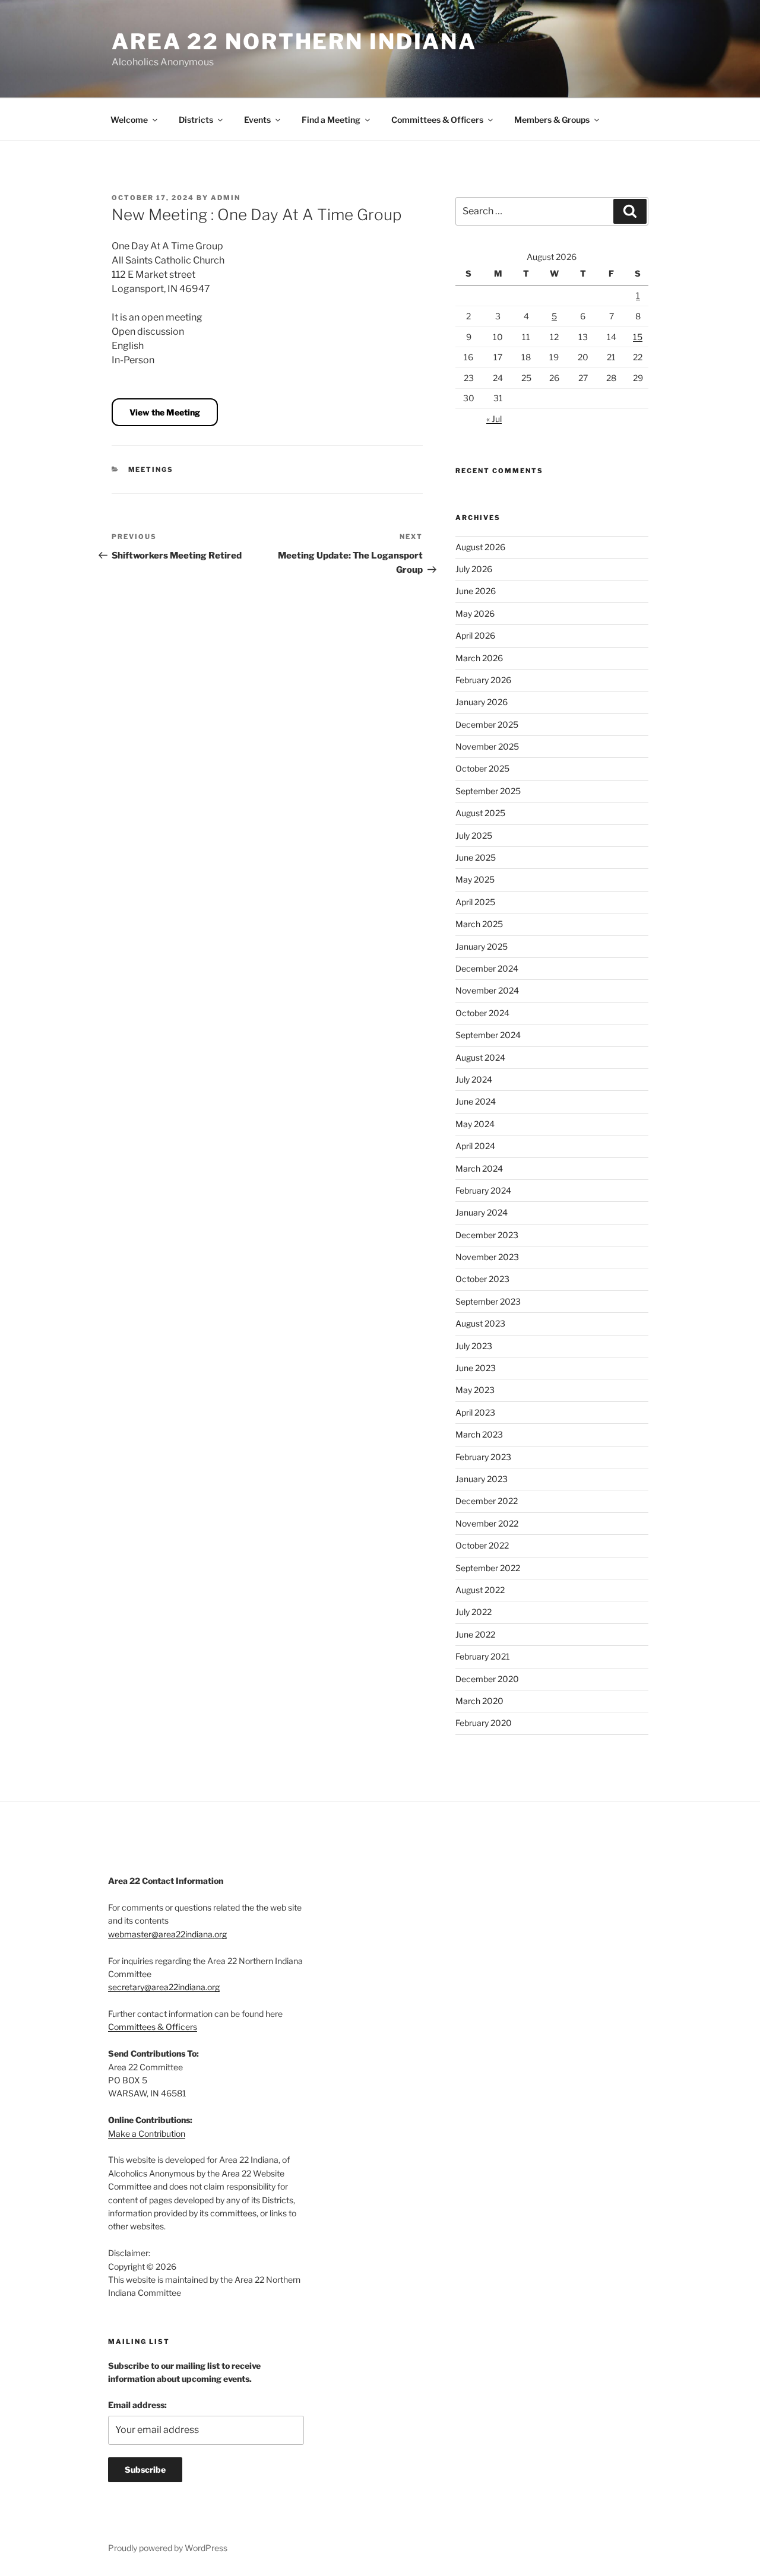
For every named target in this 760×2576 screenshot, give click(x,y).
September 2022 (488, 1568)
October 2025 (482, 768)
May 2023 (475, 1390)
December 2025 (487, 724)
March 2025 (479, 924)
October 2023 (482, 1279)
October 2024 (482, 1013)
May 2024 (475, 1124)
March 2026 (479, 658)
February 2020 (484, 1723)
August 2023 (480, 1323)
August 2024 (480, 1057)
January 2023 (482, 1479)
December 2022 (487, 1501)
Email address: (137, 2405)
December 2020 (487, 1679)
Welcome (129, 120)
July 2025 (474, 835)
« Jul (494, 419)
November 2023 (487, 1257)
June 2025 (476, 857)
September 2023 (488, 1301)
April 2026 (475, 635)
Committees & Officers (437, 120)
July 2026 (474, 569)
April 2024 (475, 1146)
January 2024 (482, 1212)
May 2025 (475, 879)
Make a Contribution (147, 2134)
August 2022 (480, 1590)
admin (226, 198)
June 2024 (476, 1101)
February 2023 (483, 1457)
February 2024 (483, 1190)
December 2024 (487, 968)
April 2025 (475, 902)
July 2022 (474, 1612)
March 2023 (479, 1434)
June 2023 (476, 1368)
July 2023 (474, 1346)
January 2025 (482, 946)
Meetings (151, 469)
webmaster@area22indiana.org (167, 1934)
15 (638, 337)
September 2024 (488, 1035)
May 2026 (475, 613)
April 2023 (475, 1412)
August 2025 (480, 813)
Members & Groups (552, 120)
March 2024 (479, 1168)
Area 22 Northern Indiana (294, 42)
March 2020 (479, 1701)
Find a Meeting (331, 120)
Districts (196, 120)
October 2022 (482, 1545)
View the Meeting (165, 412)
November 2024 (487, 990)
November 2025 (487, 746)
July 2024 (474, 1079)
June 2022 (475, 1634)
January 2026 (482, 702)
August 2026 (480, 547)
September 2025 (488, 791)
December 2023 (487, 1235)
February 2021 (483, 1656)
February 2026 (483, 680)
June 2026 (476, 591)
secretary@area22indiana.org (164, 1987)
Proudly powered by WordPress (168, 2548)
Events (257, 120)
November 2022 (487, 1523)
